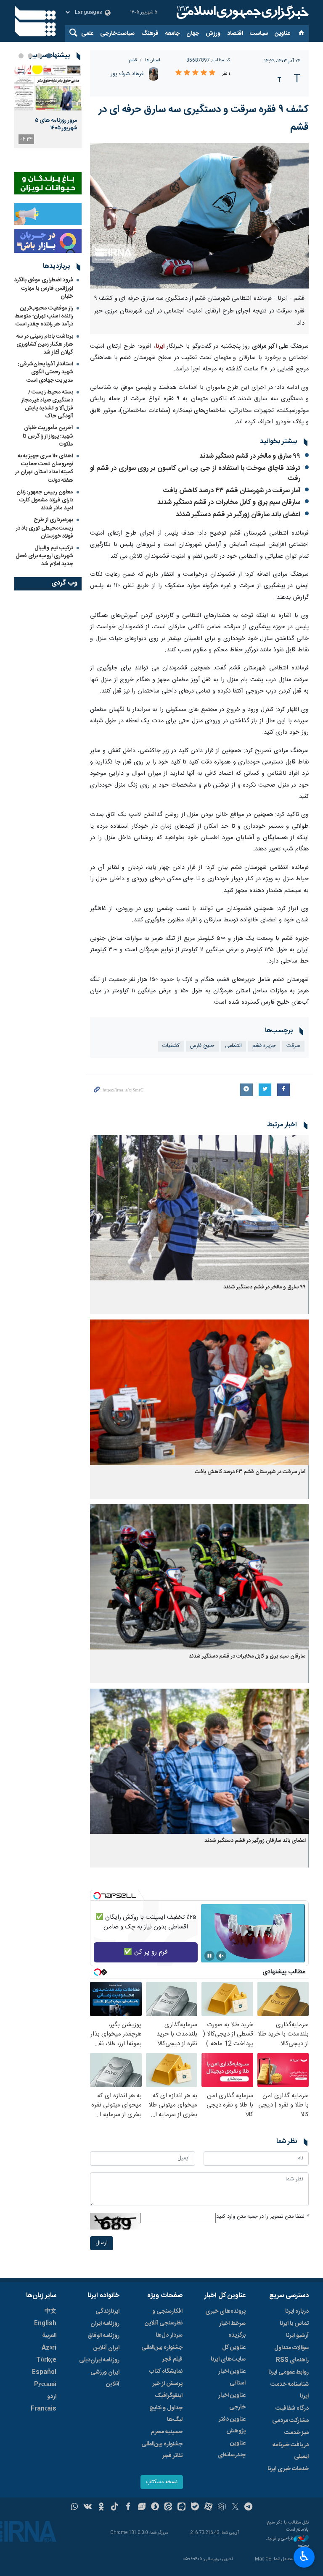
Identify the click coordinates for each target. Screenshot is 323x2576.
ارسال (102, 2243)
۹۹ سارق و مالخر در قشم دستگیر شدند (250, 456)
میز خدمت (297, 2433)
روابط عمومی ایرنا (289, 2372)
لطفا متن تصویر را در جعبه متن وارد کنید (262, 2217)
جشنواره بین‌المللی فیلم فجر (162, 2353)
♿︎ (304, 2556)
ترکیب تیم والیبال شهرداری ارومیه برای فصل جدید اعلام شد (44, 556)
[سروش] (155, 2508)
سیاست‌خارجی (117, 34)
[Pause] (209, 1956)
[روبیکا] (222, 2508)
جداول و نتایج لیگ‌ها (166, 2414)
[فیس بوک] (128, 2508)
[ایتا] (168, 2508)
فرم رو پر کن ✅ (146, 1952)
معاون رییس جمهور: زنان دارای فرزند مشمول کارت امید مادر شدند (45, 500)
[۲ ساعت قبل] (48, 88)
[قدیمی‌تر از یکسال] (199, 1208)
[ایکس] (235, 2508)
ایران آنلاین (106, 2348)
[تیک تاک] (115, 2508)
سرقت (293, 1046)
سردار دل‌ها (169, 2335)
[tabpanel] (48, 107)
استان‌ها (153, 60)
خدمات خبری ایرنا (288, 2469)
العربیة (49, 2336)
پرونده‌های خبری (225, 2311)
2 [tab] (40, 56)
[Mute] (221, 1956)
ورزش (213, 34)
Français (44, 2409)
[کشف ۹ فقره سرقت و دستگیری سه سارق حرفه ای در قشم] (199, 216)
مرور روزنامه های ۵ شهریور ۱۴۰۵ (56, 124)
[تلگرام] (249, 2508)
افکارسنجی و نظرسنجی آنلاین (164, 2317)
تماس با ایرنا (294, 2324)
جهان (193, 34)
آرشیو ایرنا (297, 2336)
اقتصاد (235, 34)
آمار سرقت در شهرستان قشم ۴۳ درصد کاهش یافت (232, 491)
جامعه (172, 34)
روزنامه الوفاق (103, 2336)
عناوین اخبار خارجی (232, 2401)
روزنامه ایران (105, 2324)
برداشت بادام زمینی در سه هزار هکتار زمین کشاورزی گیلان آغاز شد (45, 344)
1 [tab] (49, 56)
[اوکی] (101, 2508)
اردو (52, 2397)
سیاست (259, 34)
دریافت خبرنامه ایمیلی (291, 2451)
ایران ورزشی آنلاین (105, 2378)
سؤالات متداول (291, 2348)
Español (44, 2372)
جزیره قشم (264, 1046)
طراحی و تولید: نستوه (287, 2542)
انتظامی (233, 1046)
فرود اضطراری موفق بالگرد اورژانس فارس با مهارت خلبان (44, 288)
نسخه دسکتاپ (162, 2482)
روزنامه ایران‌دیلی (99, 2360)
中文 (50, 2311)
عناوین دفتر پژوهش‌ (232, 2425)
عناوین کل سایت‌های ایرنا (228, 2353)
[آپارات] (208, 2508)
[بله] (195, 2508)
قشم (133, 60)
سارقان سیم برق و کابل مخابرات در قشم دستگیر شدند (229, 502)
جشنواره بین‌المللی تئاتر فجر (162, 2450)
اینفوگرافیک (169, 2396)
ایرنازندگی (107, 2311)
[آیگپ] (181, 2508)
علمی (87, 34)
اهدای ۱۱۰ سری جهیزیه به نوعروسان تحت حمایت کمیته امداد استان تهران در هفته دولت (44, 468)
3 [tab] (30, 56)
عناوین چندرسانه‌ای (232, 2449)
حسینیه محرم (167, 2432)
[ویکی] (88, 2508)
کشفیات (171, 1046)
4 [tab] (21, 56)
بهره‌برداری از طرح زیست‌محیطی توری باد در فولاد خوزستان (45, 528)
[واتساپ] (75, 2508)
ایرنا (241, 13)
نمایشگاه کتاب (166, 2371)
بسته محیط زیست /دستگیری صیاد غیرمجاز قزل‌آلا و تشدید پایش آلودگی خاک (47, 404)
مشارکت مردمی (290, 2421)
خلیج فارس (202, 1046)
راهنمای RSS (292, 2360)
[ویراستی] (142, 2508)
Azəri (49, 2348)
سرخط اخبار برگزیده (232, 2329)
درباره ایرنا (297, 2311)
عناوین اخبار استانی (232, 2377)
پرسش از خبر (168, 2384)
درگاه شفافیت (292, 2408)
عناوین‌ (282, 34)
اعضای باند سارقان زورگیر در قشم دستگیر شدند (238, 515)
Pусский (45, 2385)
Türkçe (46, 2360)
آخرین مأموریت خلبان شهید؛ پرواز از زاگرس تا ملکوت (48, 436)
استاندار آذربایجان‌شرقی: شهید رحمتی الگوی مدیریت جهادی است (45, 372)
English (45, 2324)
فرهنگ (150, 34)
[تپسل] (97, 1896)
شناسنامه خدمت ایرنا (290, 2390)
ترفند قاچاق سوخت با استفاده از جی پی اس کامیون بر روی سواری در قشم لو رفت (195, 473)
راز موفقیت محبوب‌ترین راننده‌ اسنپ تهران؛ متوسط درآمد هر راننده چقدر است (44, 316)
